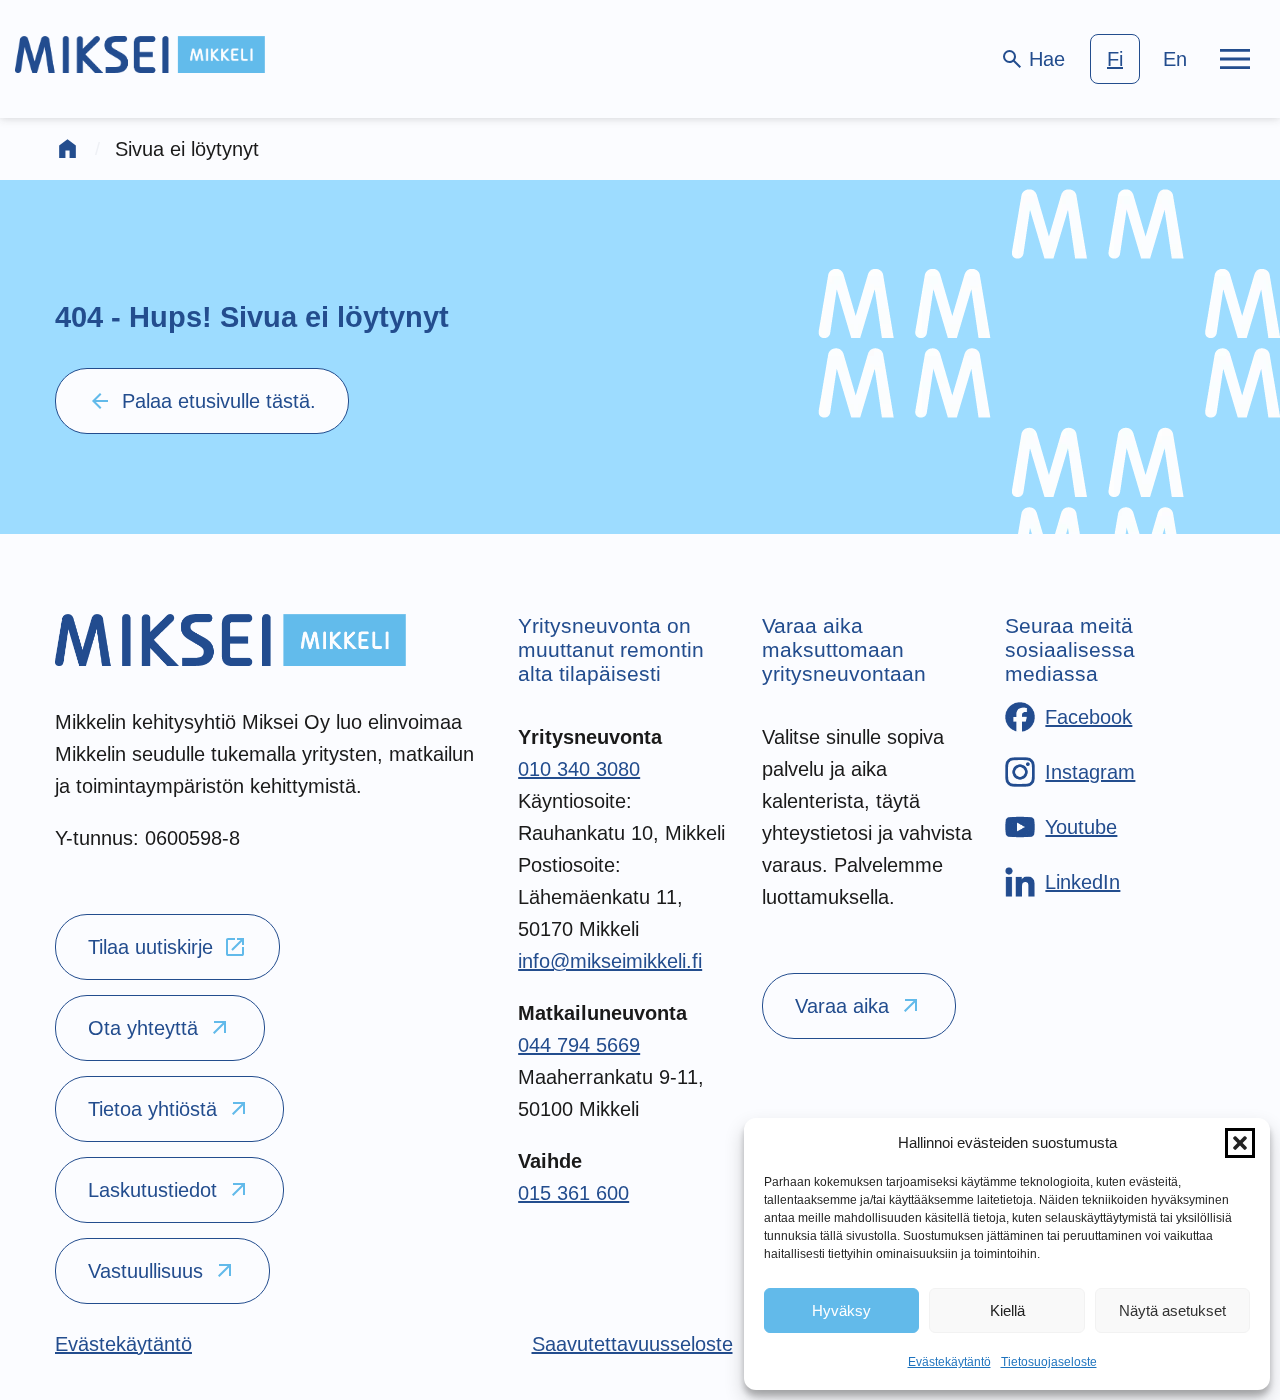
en (1175, 59)
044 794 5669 (579, 1045)
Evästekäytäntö (949, 1362)
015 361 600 (573, 1193)
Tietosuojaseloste (1049, 1362)
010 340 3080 (579, 769)
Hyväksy (841, 1310)
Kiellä (1007, 1310)
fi (1115, 59)
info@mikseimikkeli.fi (610, 961)
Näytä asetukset (1172, 1310)
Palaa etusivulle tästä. (202, 401)
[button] (1240, 1143)
